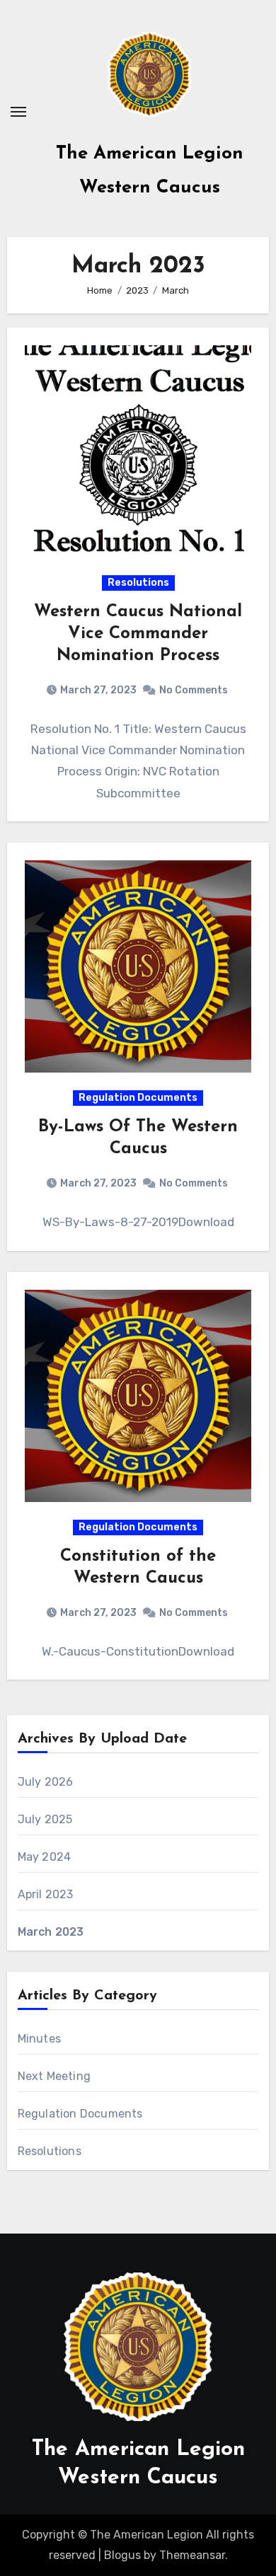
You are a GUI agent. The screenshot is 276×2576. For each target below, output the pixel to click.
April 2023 (46, 1894)
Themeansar (192, 2555)
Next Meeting (54, 2076)
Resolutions (138, 583)
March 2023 (51, 1932)
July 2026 (46, 1782)
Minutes (39, 2039)
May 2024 (45, 1857)
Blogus (122, 2555)
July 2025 (45, 1819)
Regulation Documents (138, 1098)
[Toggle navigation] (18, 112)
